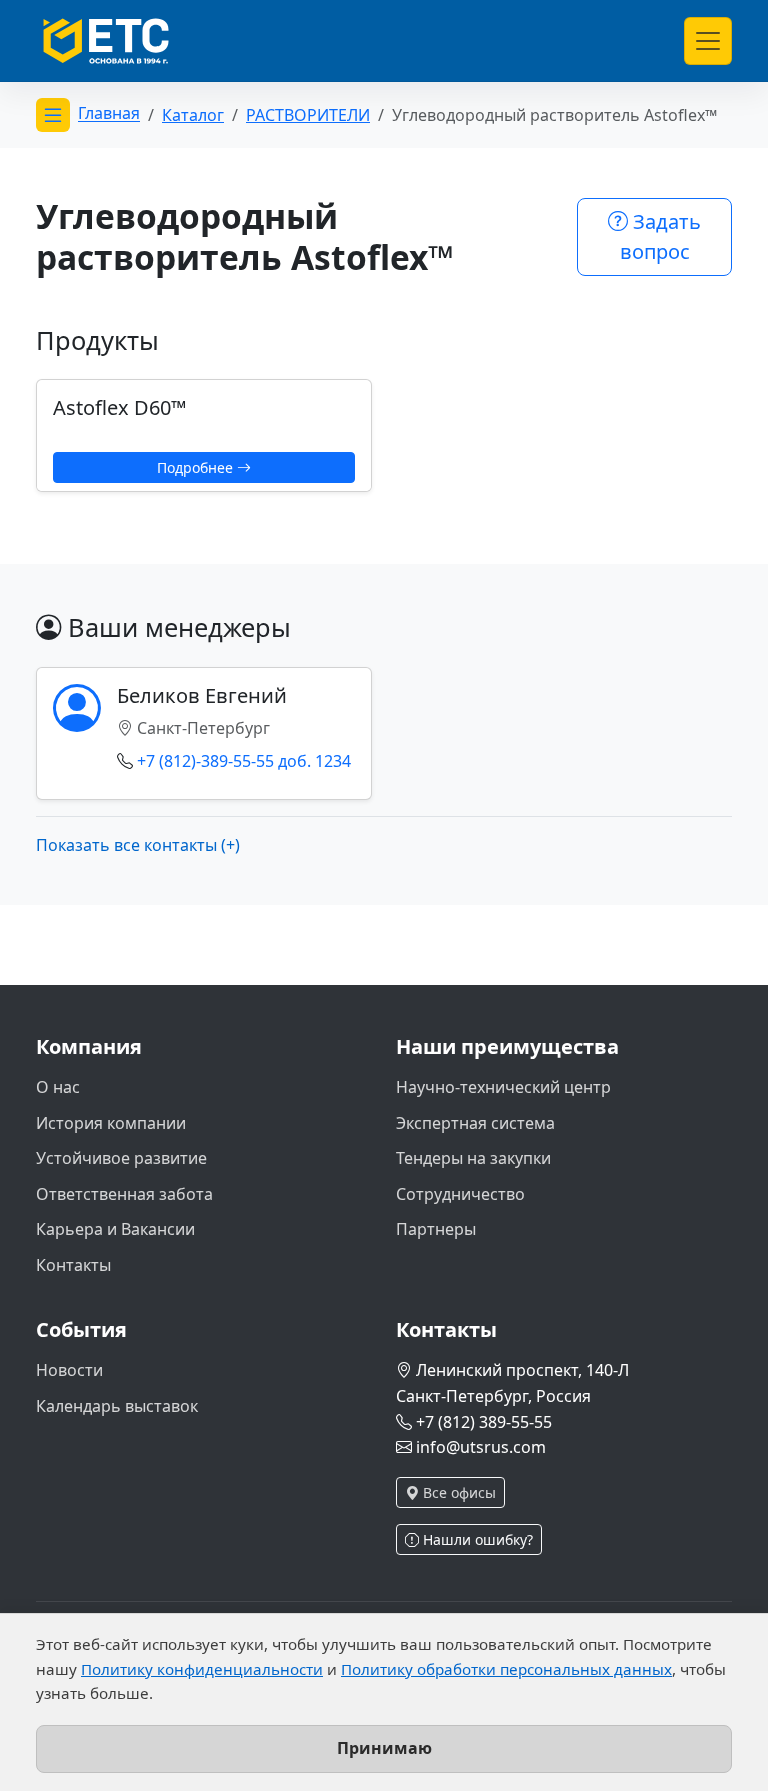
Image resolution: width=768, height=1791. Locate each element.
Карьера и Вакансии (115, 1229)
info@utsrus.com (481, 1447)
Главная (109, 114)
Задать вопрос (661, 236)
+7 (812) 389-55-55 (484, 1422)
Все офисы (457, 1492)
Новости (69, 1370)
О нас (58, 1087)
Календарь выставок (117, 1406)
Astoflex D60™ (119, 407)
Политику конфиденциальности (202, 1669)
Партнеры (436, 1229)
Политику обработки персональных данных (506, 1669)
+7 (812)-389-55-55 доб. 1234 (244, 761)
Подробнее (197, 467)
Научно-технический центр (503, 1087)
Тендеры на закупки (473, 1158)
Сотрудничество (460, 1194)
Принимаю (384, 1748)
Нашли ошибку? (476, 1539)
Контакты (73, 1265)
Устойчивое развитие (121, 1158)
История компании (111, 1123)
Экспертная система (475, 1123)
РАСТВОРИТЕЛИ (308, 115)
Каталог (193, 115)
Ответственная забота (124, 1194)
